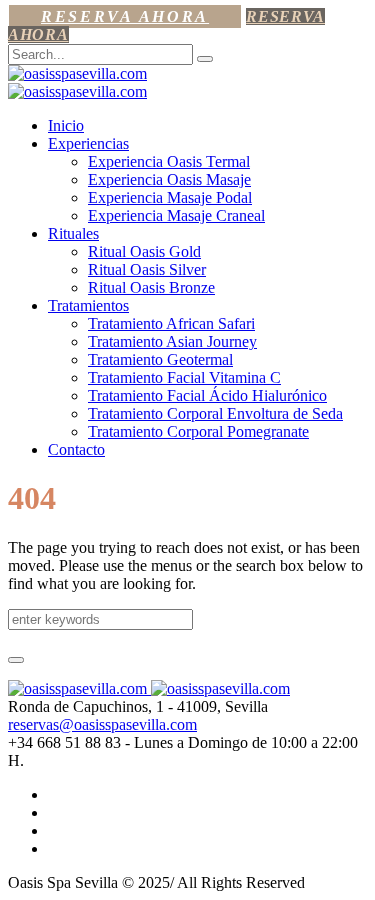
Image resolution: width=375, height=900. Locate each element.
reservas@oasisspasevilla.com (102, 724)
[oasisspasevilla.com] (77, 82)
